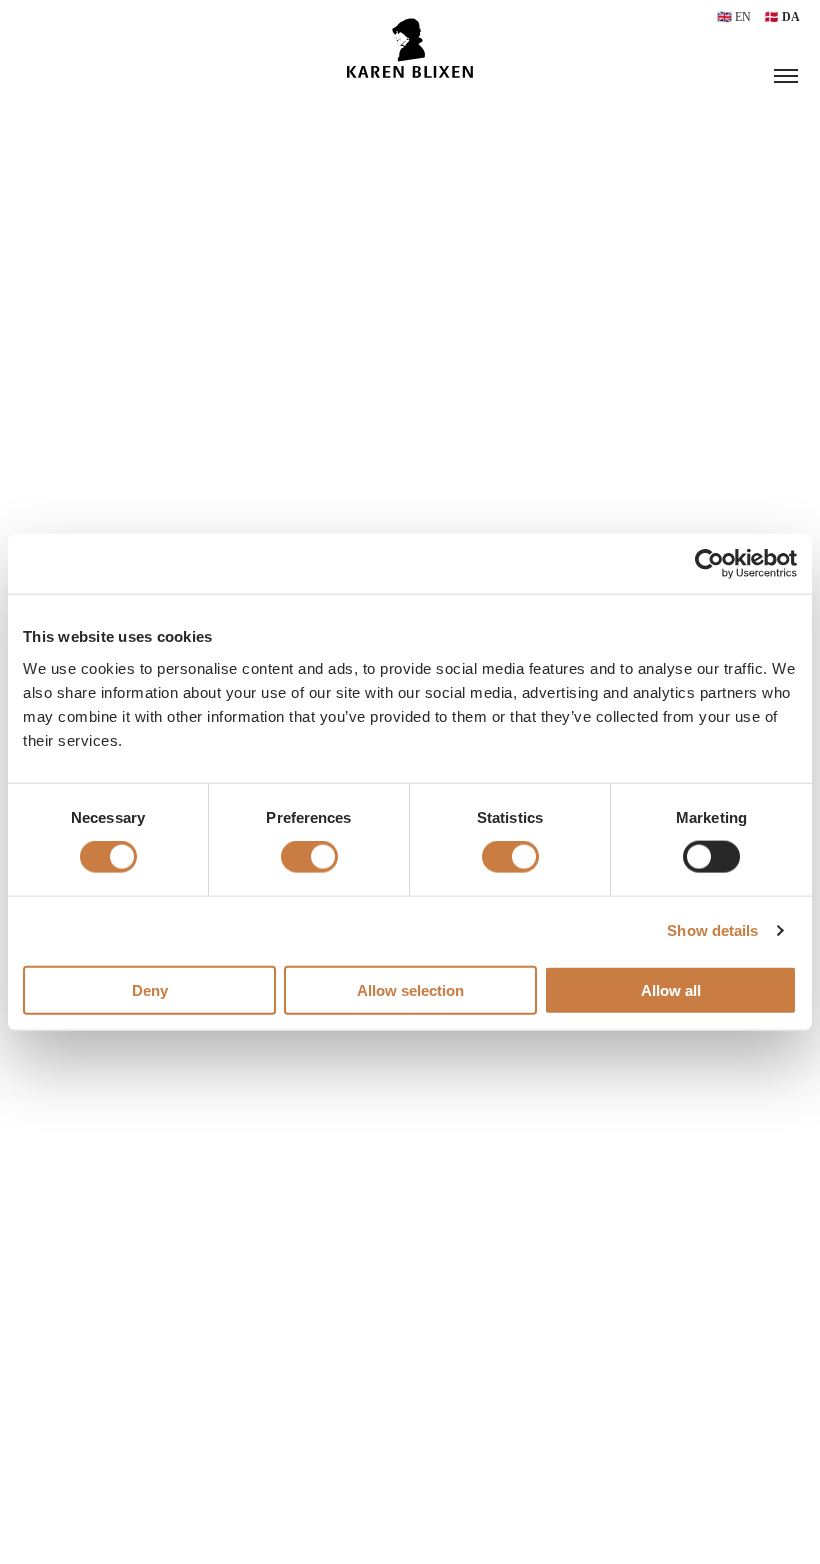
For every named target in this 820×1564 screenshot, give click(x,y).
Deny (150, 989)
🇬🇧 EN (735, 17)
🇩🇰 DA (782, 17)
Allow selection (410, 989)
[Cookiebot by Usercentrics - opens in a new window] (709, 564)
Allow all (671, 989)
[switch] (309, 857)
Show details (712, 930)
